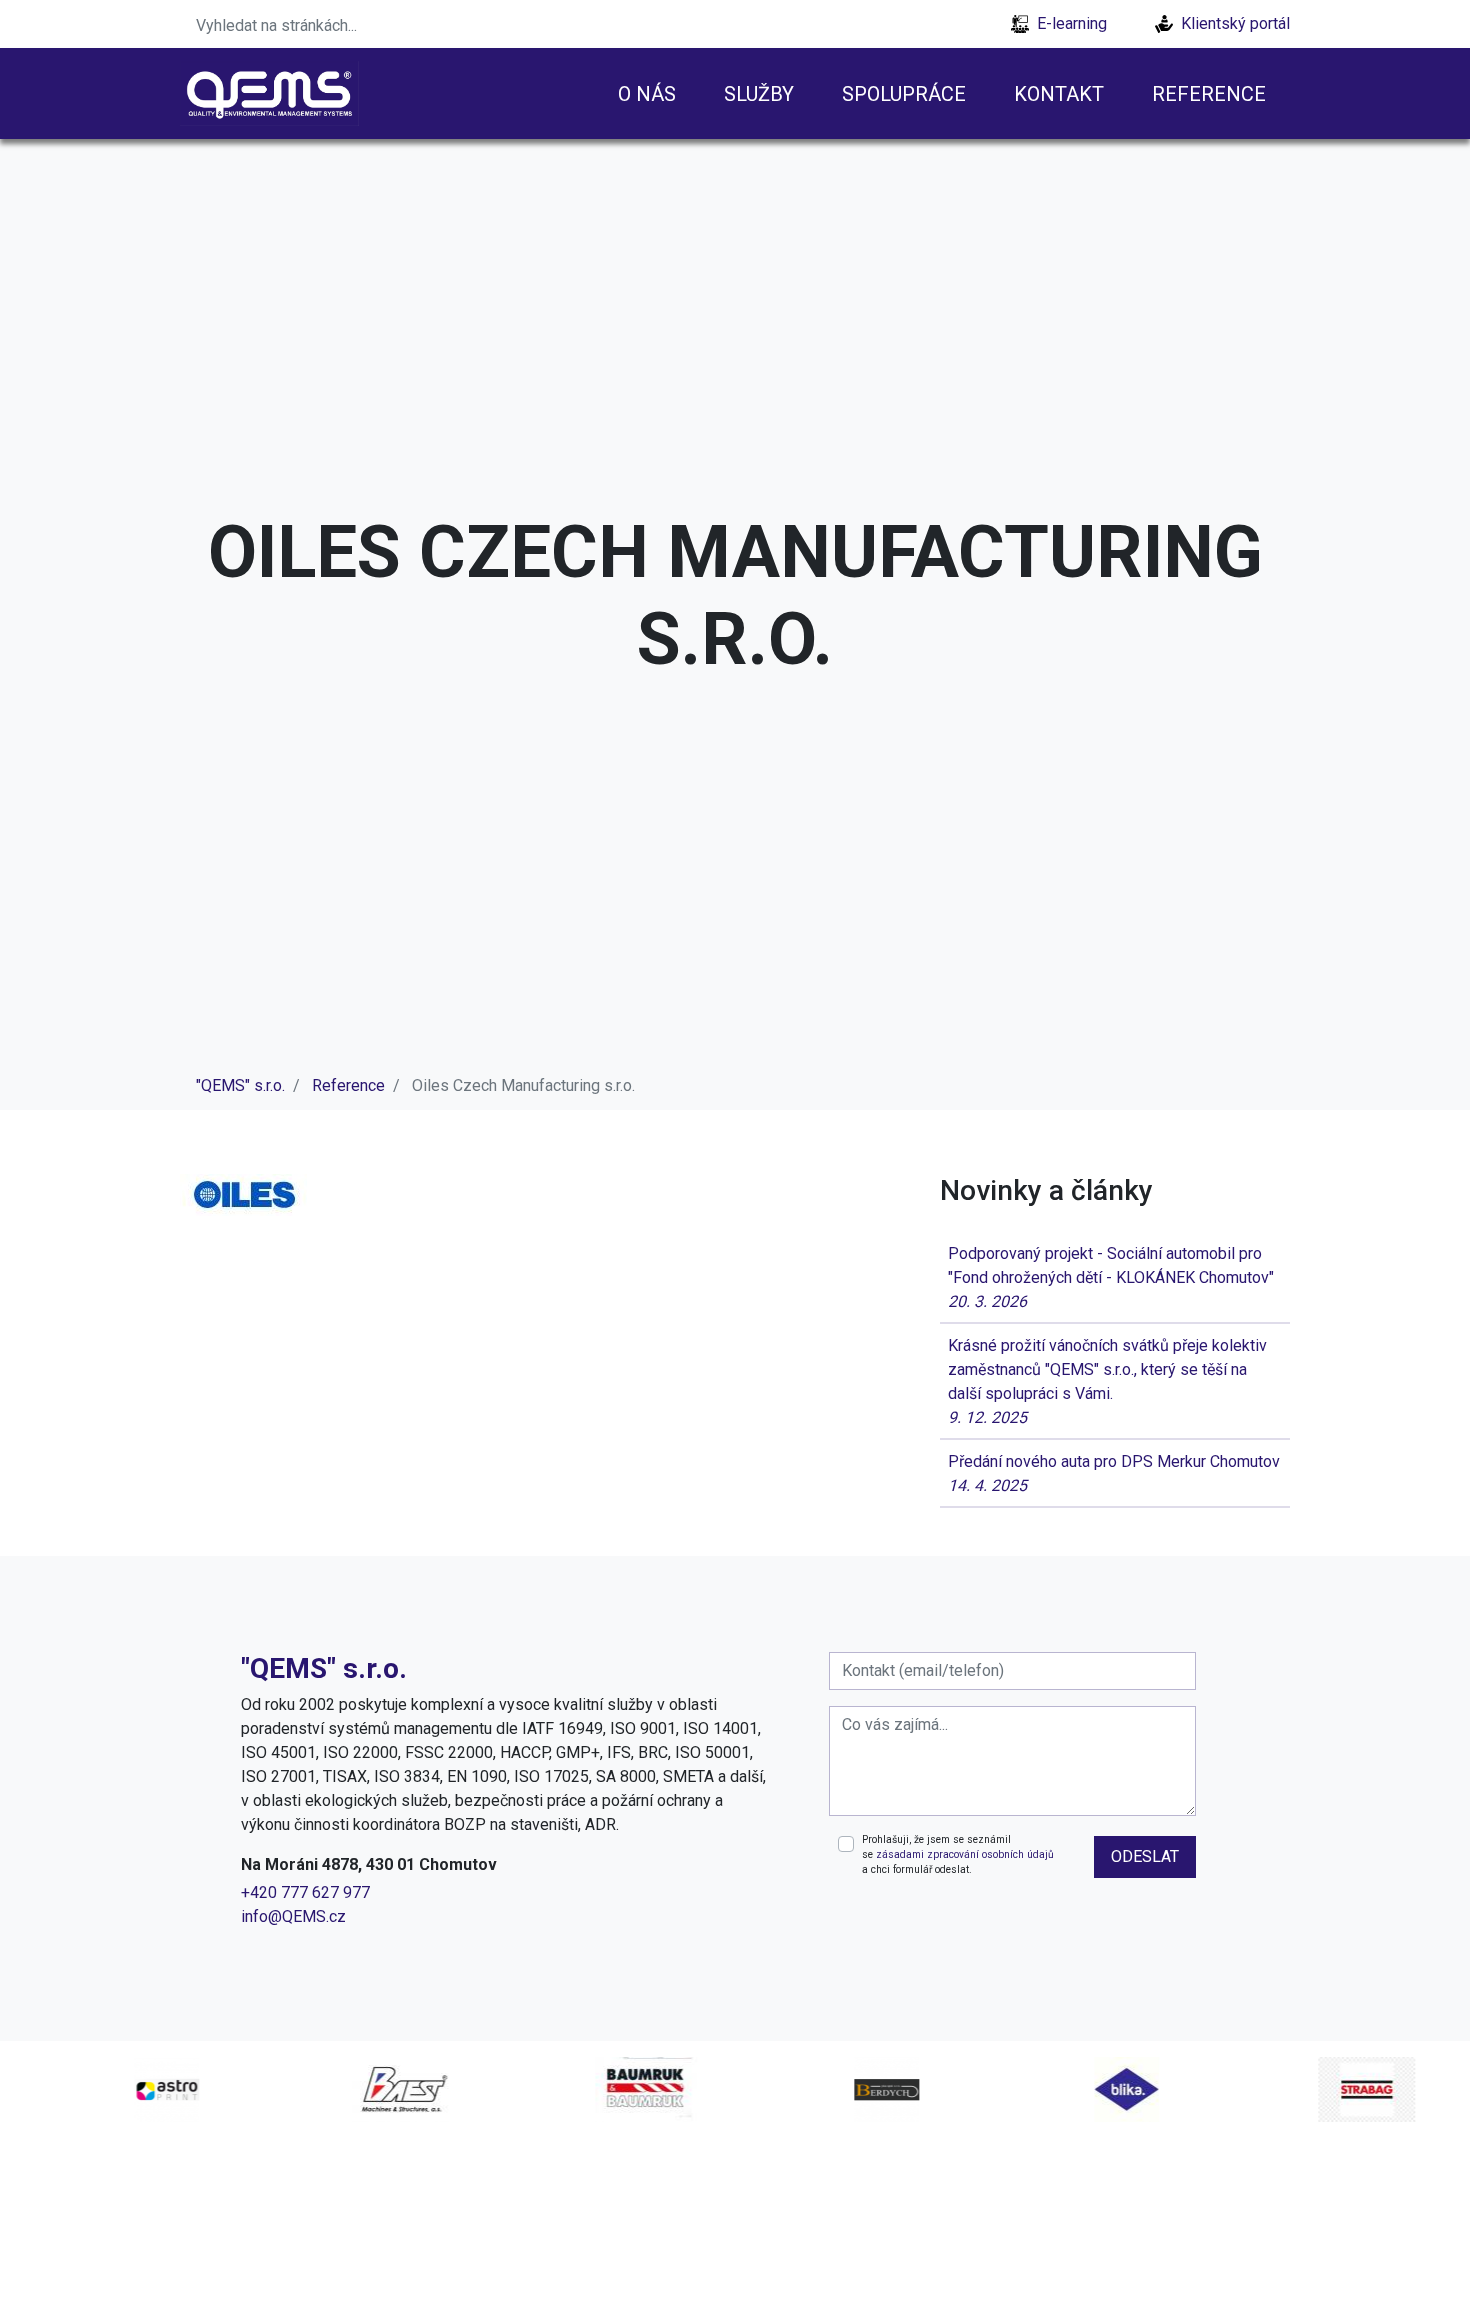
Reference (1209, 94)
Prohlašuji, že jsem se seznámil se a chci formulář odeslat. (958, 1855)
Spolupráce (904, 94)
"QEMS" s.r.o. (240, 1085)
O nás (647, 94)
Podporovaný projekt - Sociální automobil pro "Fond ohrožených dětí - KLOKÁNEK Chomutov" (1111, 1277)
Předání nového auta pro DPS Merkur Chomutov (1114, 1473)
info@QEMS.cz (293, 1916)
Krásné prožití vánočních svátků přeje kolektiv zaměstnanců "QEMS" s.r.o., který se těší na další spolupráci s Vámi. (1107, 1381)
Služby (759, 94)
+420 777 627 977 (305, 1892)
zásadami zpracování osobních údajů (965, 1854)
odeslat (1145, 1856)
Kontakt (1059, 94)
